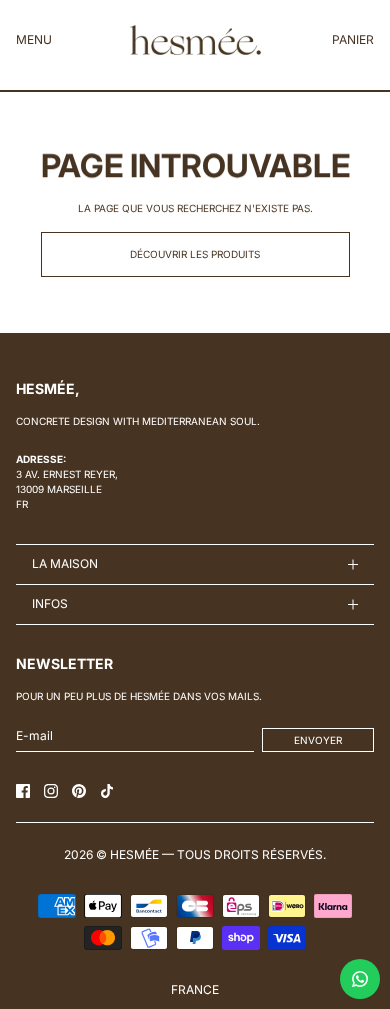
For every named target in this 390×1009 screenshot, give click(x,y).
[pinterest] (79, 791)
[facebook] (23, 791)
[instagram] (51, 791)
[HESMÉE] (195, 40)
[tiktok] (107, 791)
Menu (34, 39)
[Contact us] (360, 979)
